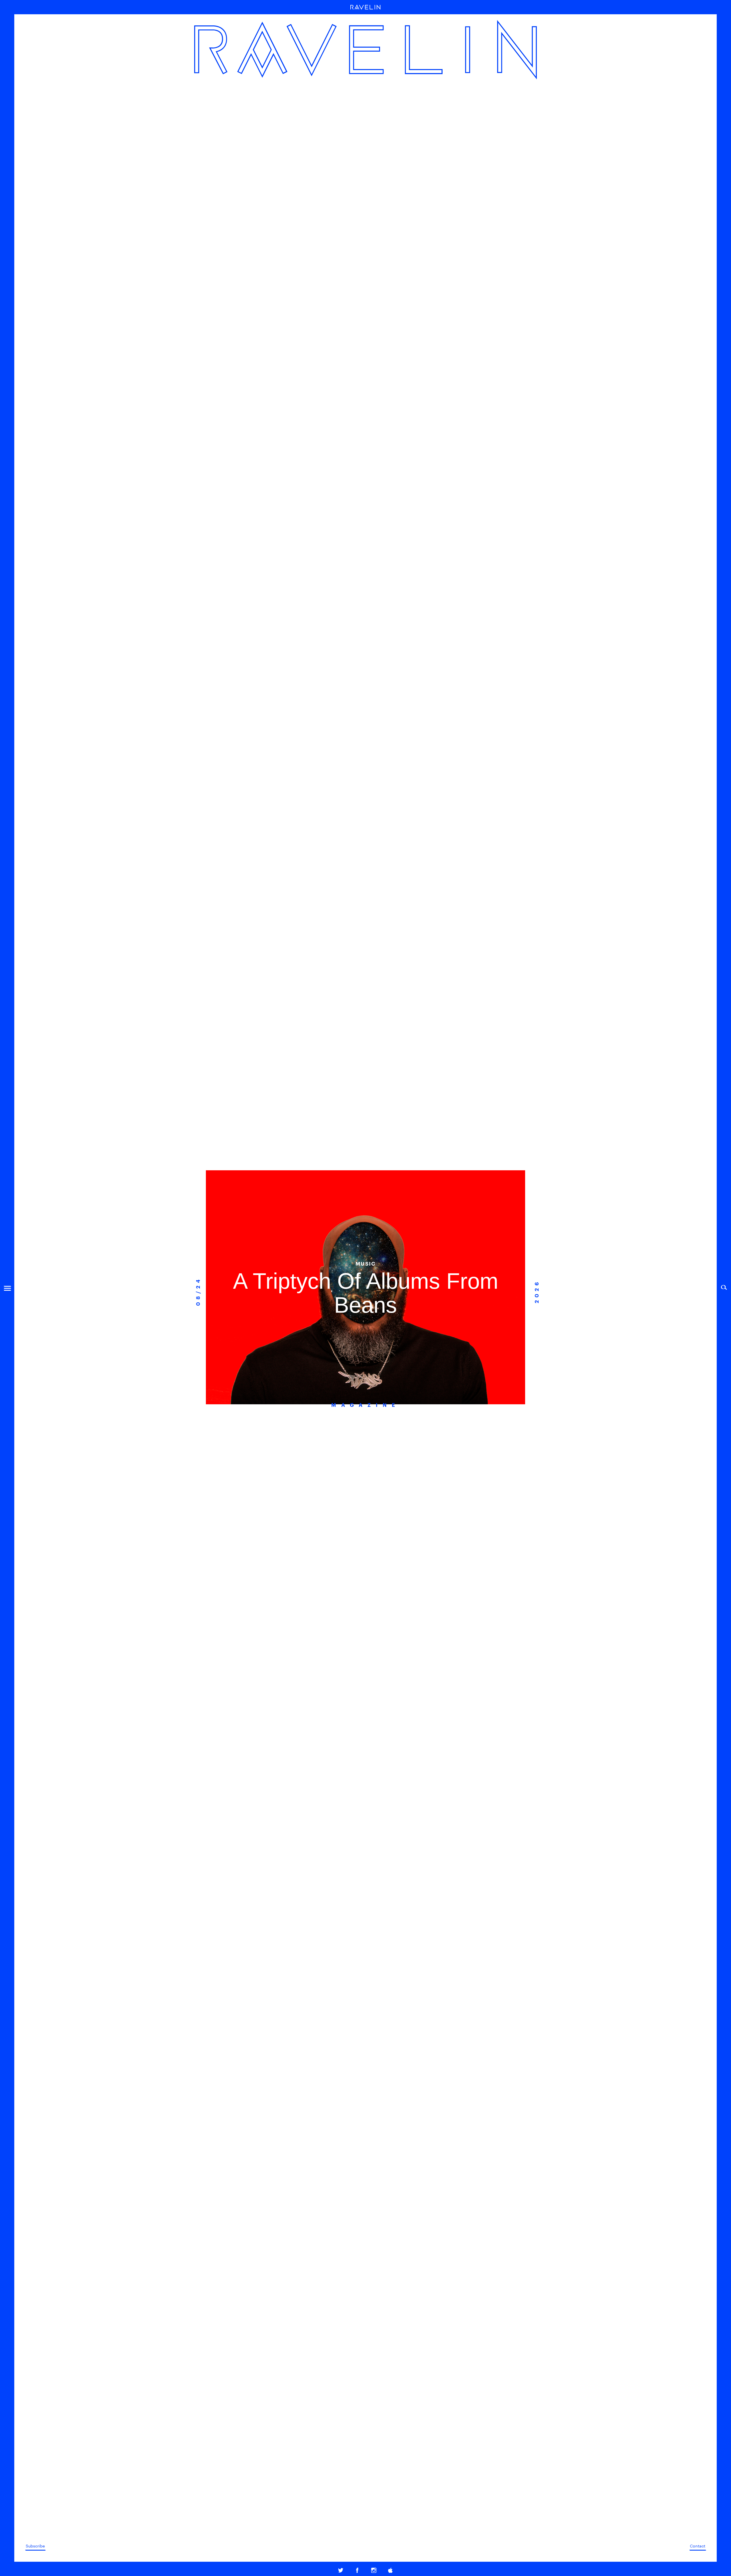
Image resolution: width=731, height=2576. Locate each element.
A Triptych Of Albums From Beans (366, 1293)
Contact (698, 2546)
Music (366, 1263)
